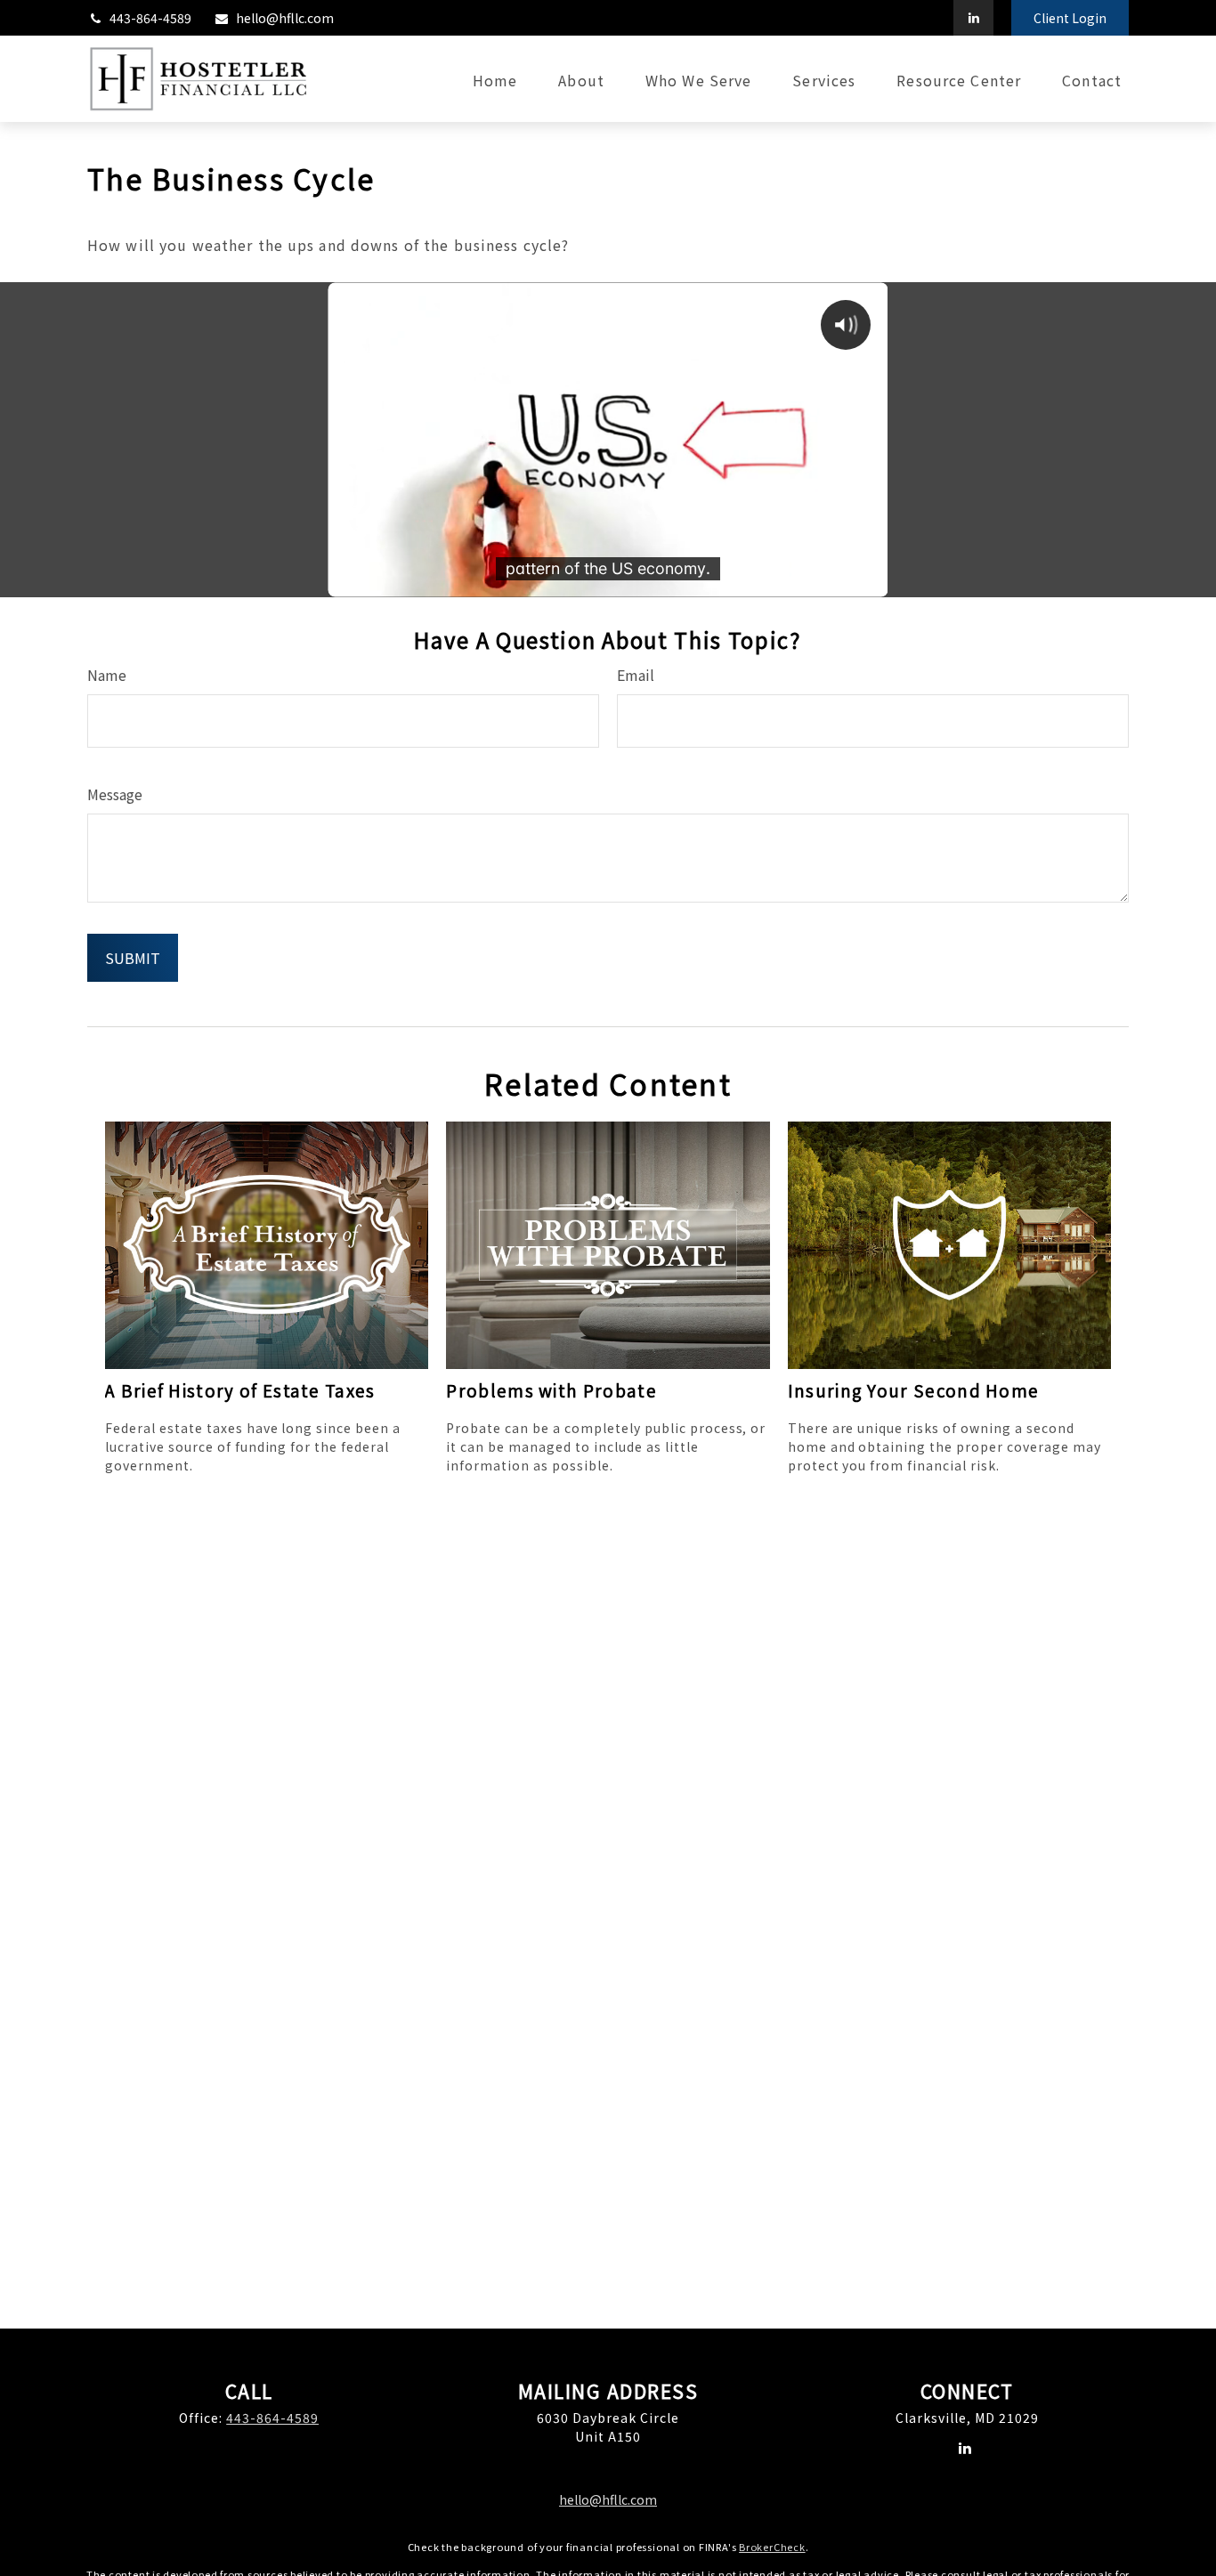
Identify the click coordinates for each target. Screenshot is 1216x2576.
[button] (495, 79)
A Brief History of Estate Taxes (240, 1390)
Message (115, 794)
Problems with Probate (551, 1390)
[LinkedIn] (973, 18)
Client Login (1070, 18)
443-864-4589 (150, 18)
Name (107, 675)
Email (636, 675)
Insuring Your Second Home (914, 1390)
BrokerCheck (772, 2547)
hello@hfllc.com (285, 18)
